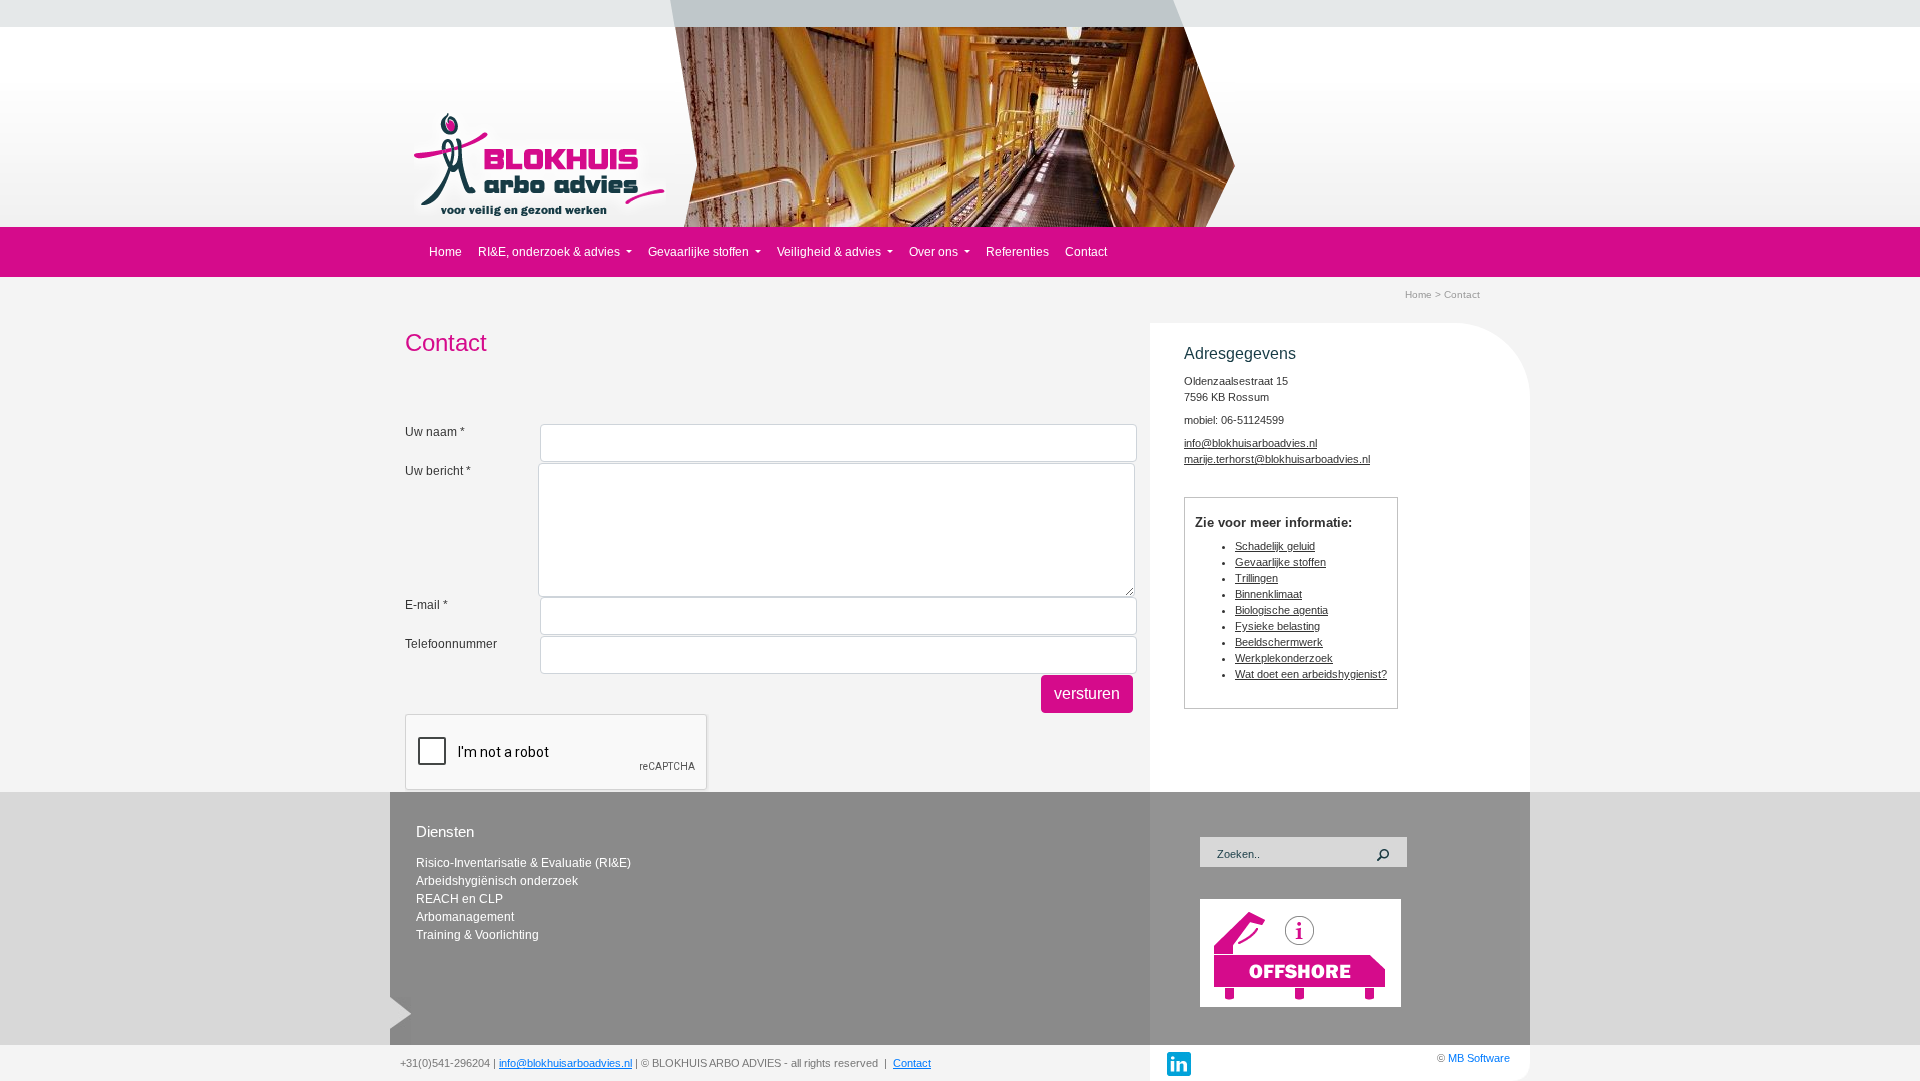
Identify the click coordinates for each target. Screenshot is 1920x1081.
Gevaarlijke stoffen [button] (700, 252)
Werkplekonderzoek (1284, 658)
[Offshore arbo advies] (1300, 952)
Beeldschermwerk (1279, 642)
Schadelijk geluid (1275, 546)
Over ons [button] (935, 252)
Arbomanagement (465, 917)
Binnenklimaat (1268, 594)
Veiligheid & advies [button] (830, 252)
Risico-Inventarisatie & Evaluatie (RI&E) (523, 863)
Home (445, 252)
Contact (1086, 252)
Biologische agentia (1281, 610)
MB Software (1479, 1058)
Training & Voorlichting (477, 935)
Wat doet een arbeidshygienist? (1311, 674)
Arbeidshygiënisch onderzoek (497, 881)
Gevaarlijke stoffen (1280, 562)
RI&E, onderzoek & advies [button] (550, 252)
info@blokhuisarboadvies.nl (565, 1063)
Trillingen (1256, 578)
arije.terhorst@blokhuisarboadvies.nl (1281, 459)
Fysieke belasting (1277, 626)
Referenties (1017, 252)
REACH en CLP (459, 899)
